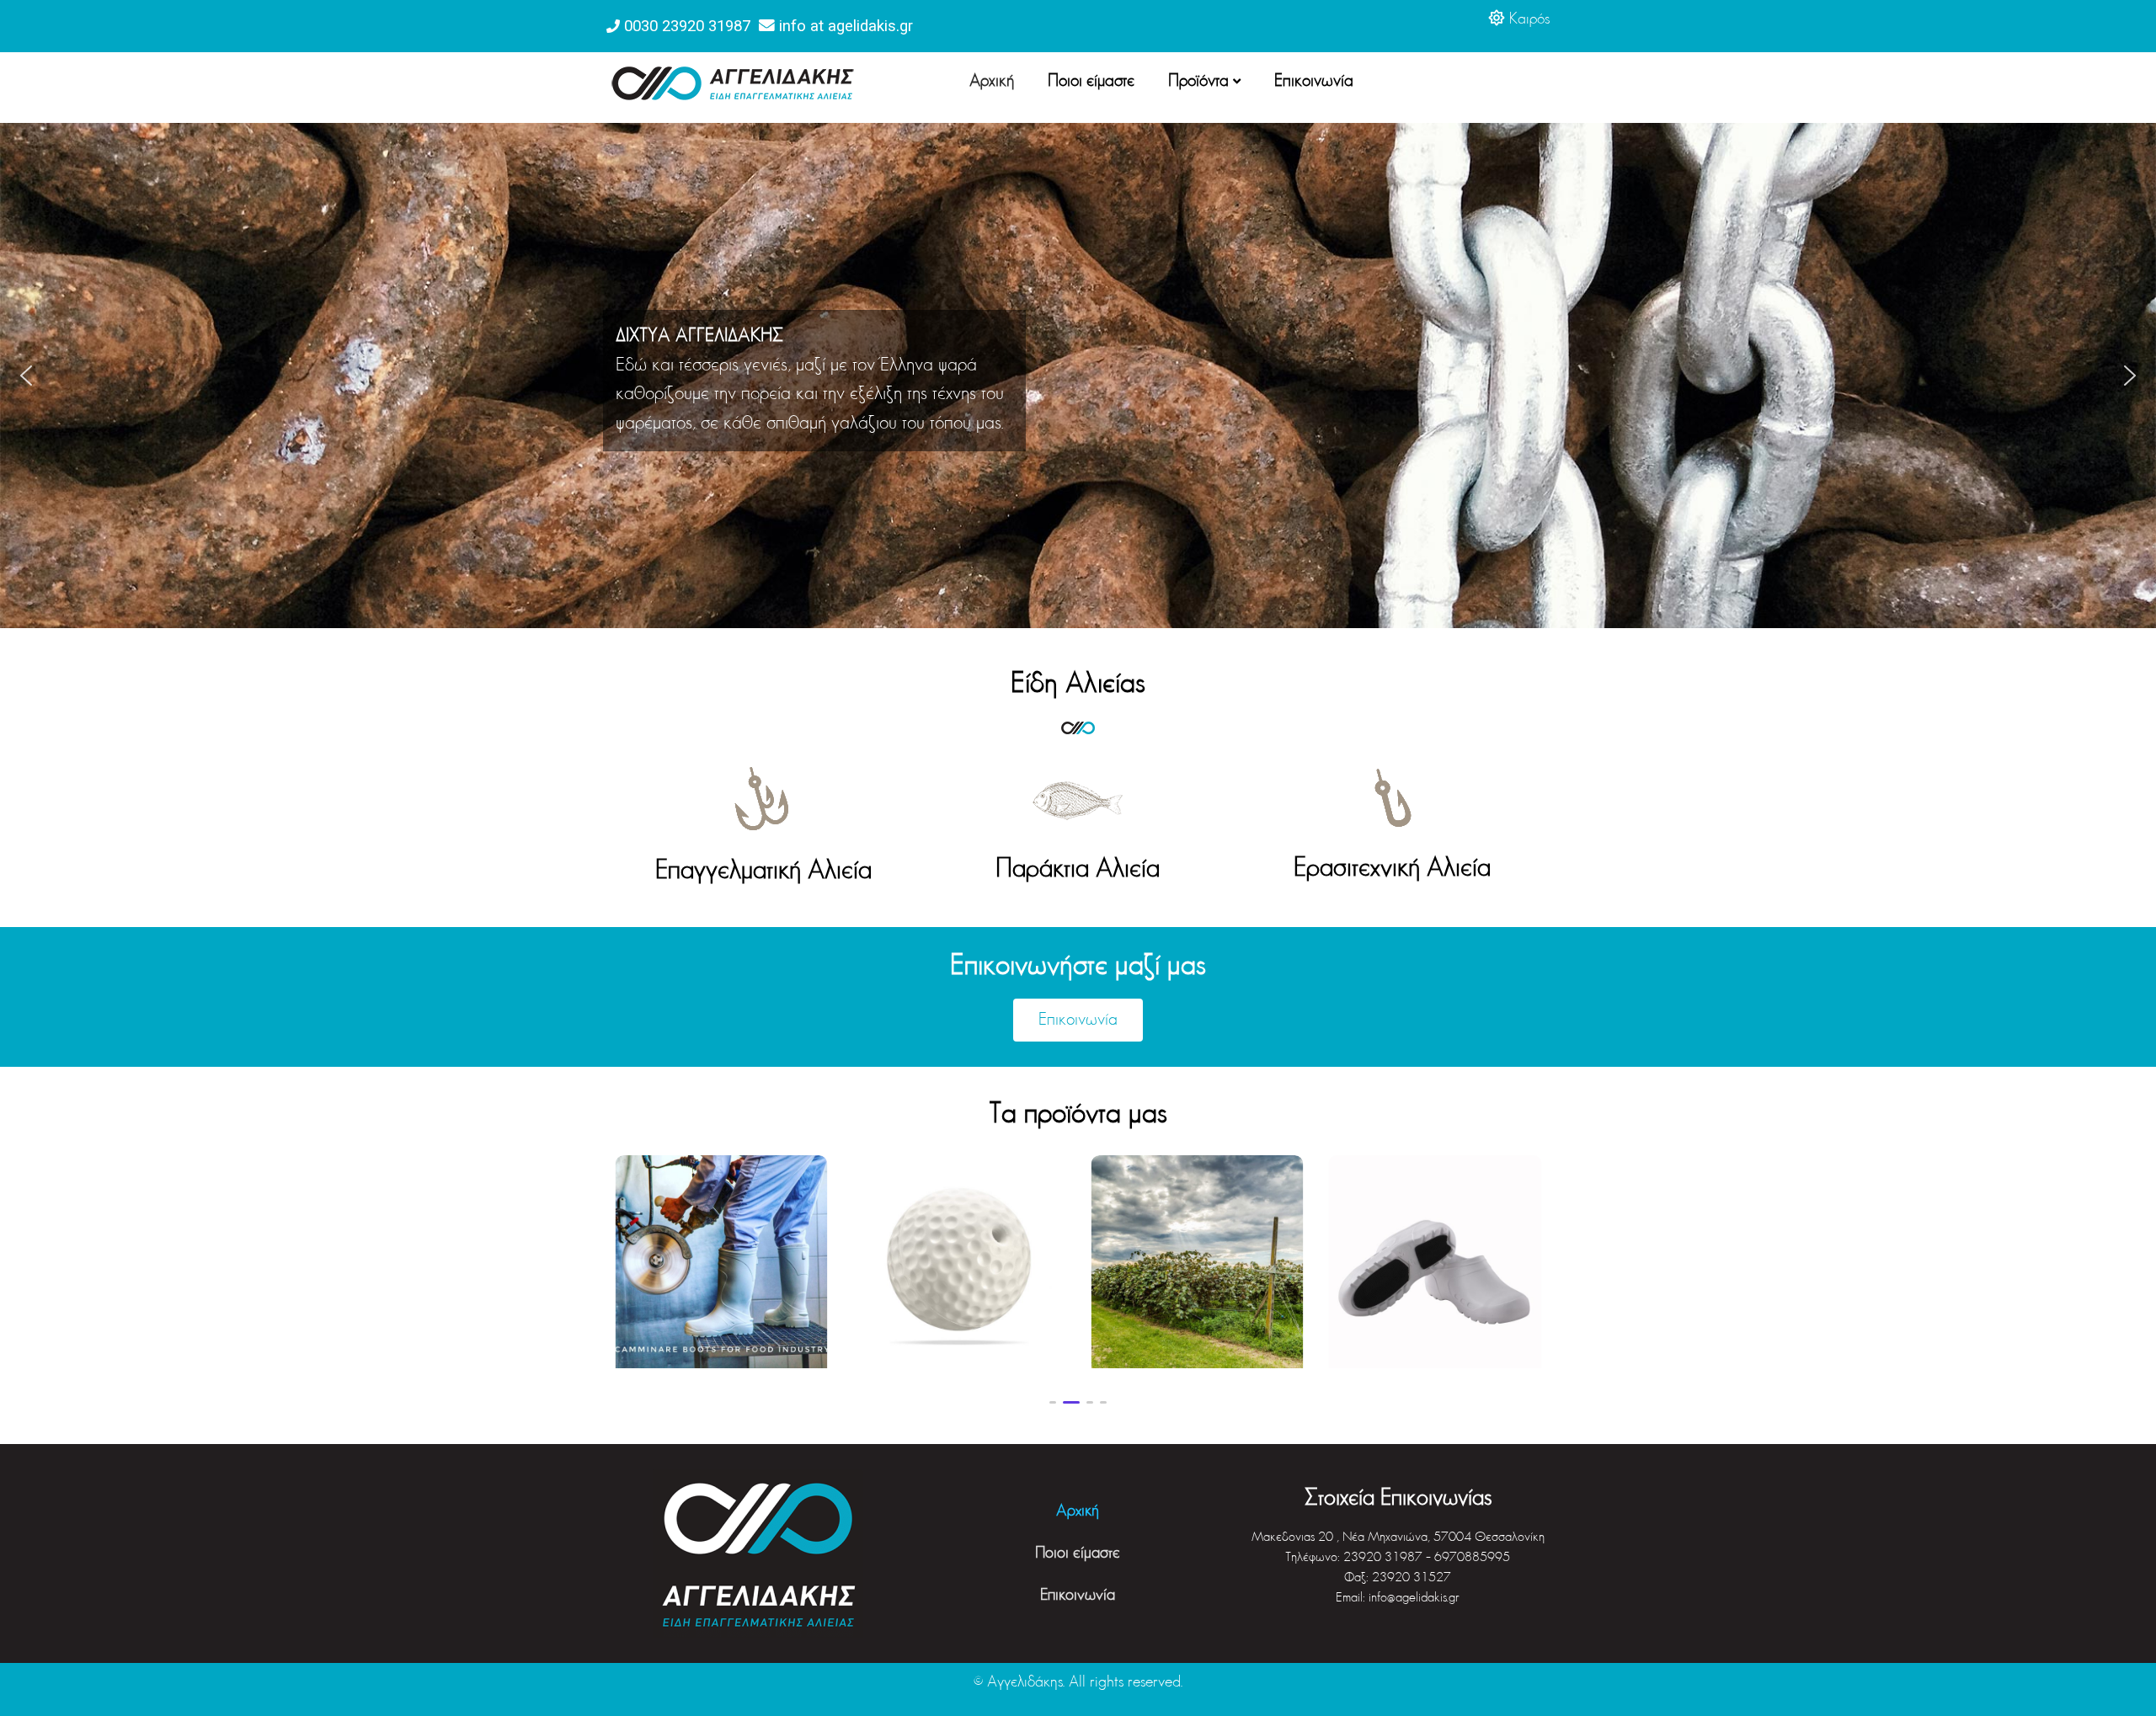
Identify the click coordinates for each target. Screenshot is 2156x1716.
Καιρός (1529, 20)
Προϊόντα (1198, 81)
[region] (1078, 376)
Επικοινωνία (1314, 81)
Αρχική (992, 81)
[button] (26, 376)
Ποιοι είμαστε (1091, 81)
